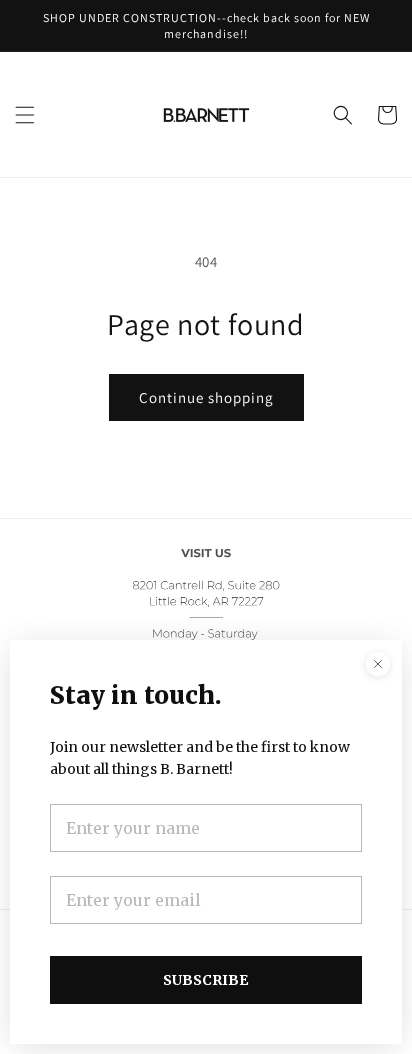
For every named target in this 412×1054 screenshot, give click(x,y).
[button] (25, 115)
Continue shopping (206, 397)
